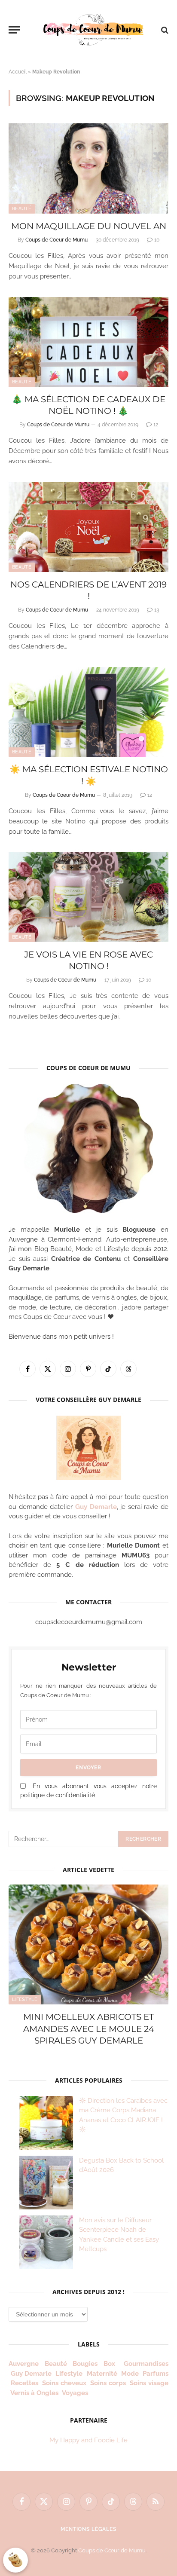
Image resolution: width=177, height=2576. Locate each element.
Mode (130, 2374)
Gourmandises (146, 2364)
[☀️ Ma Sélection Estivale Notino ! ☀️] (88, 712)
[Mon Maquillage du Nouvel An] (88, 168)
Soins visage (149, 2383)
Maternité (102, 2374)
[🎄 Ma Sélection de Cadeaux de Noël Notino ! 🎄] (88, 342)
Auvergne (24, 2364)
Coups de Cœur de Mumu (112, 2550)
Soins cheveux (64, 2383)
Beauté (22, 209)
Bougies (85, 2364)
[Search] (164, 30)
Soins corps (108, 2383)
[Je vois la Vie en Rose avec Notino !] (88, 897)
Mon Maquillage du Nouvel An (89, 226)
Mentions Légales (88, 2529)
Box (111, 2364)
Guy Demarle (96, 1507)
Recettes (24, 2383)
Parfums (156, 2374)
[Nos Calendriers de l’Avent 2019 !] (88, 527)
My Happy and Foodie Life (88, 2440)
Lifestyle (25, 1999)
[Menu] (14, 30)
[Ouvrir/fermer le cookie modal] (15, 2560)
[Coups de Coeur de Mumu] (93, 30)
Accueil (18, 72)
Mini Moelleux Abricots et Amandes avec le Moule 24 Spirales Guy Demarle (89, 2028)
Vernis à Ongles (34, 2393)
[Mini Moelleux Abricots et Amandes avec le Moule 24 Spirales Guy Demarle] (88, 1944)
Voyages (75, 2393)
